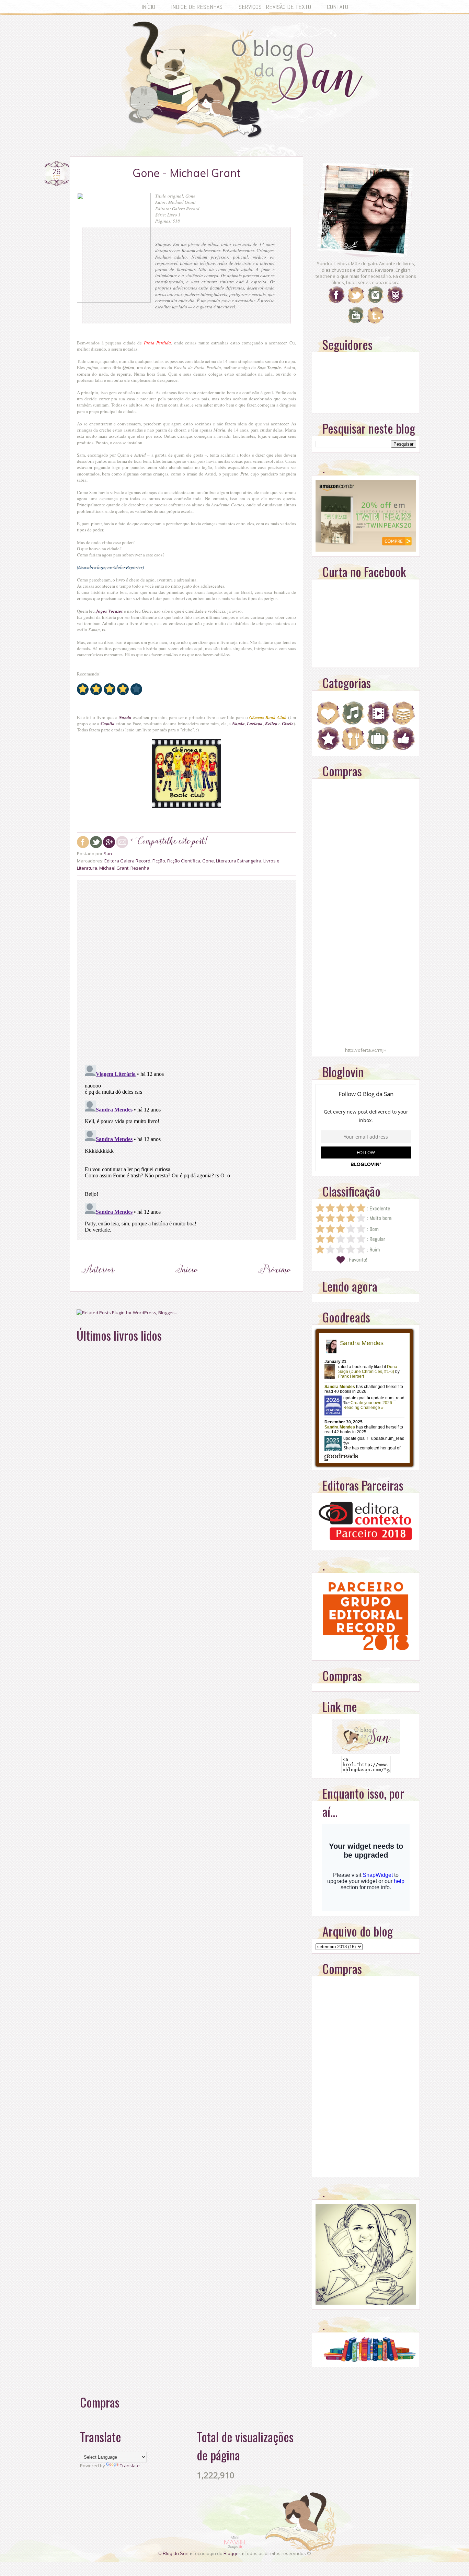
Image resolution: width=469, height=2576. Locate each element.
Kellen (271, 724)
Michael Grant (114, 868)
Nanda (125, 717)
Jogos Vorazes (109, 611)
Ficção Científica (184, 861)
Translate (130, 2466)
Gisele (288, 724)
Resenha (140, 868)
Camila (108, 724)
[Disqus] (186, 971)
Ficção (159, 861)
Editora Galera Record (127, 861)
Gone (208, 861)
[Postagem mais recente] (98, 1282)
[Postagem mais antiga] (275, 1282)
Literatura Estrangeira (239, 861)
